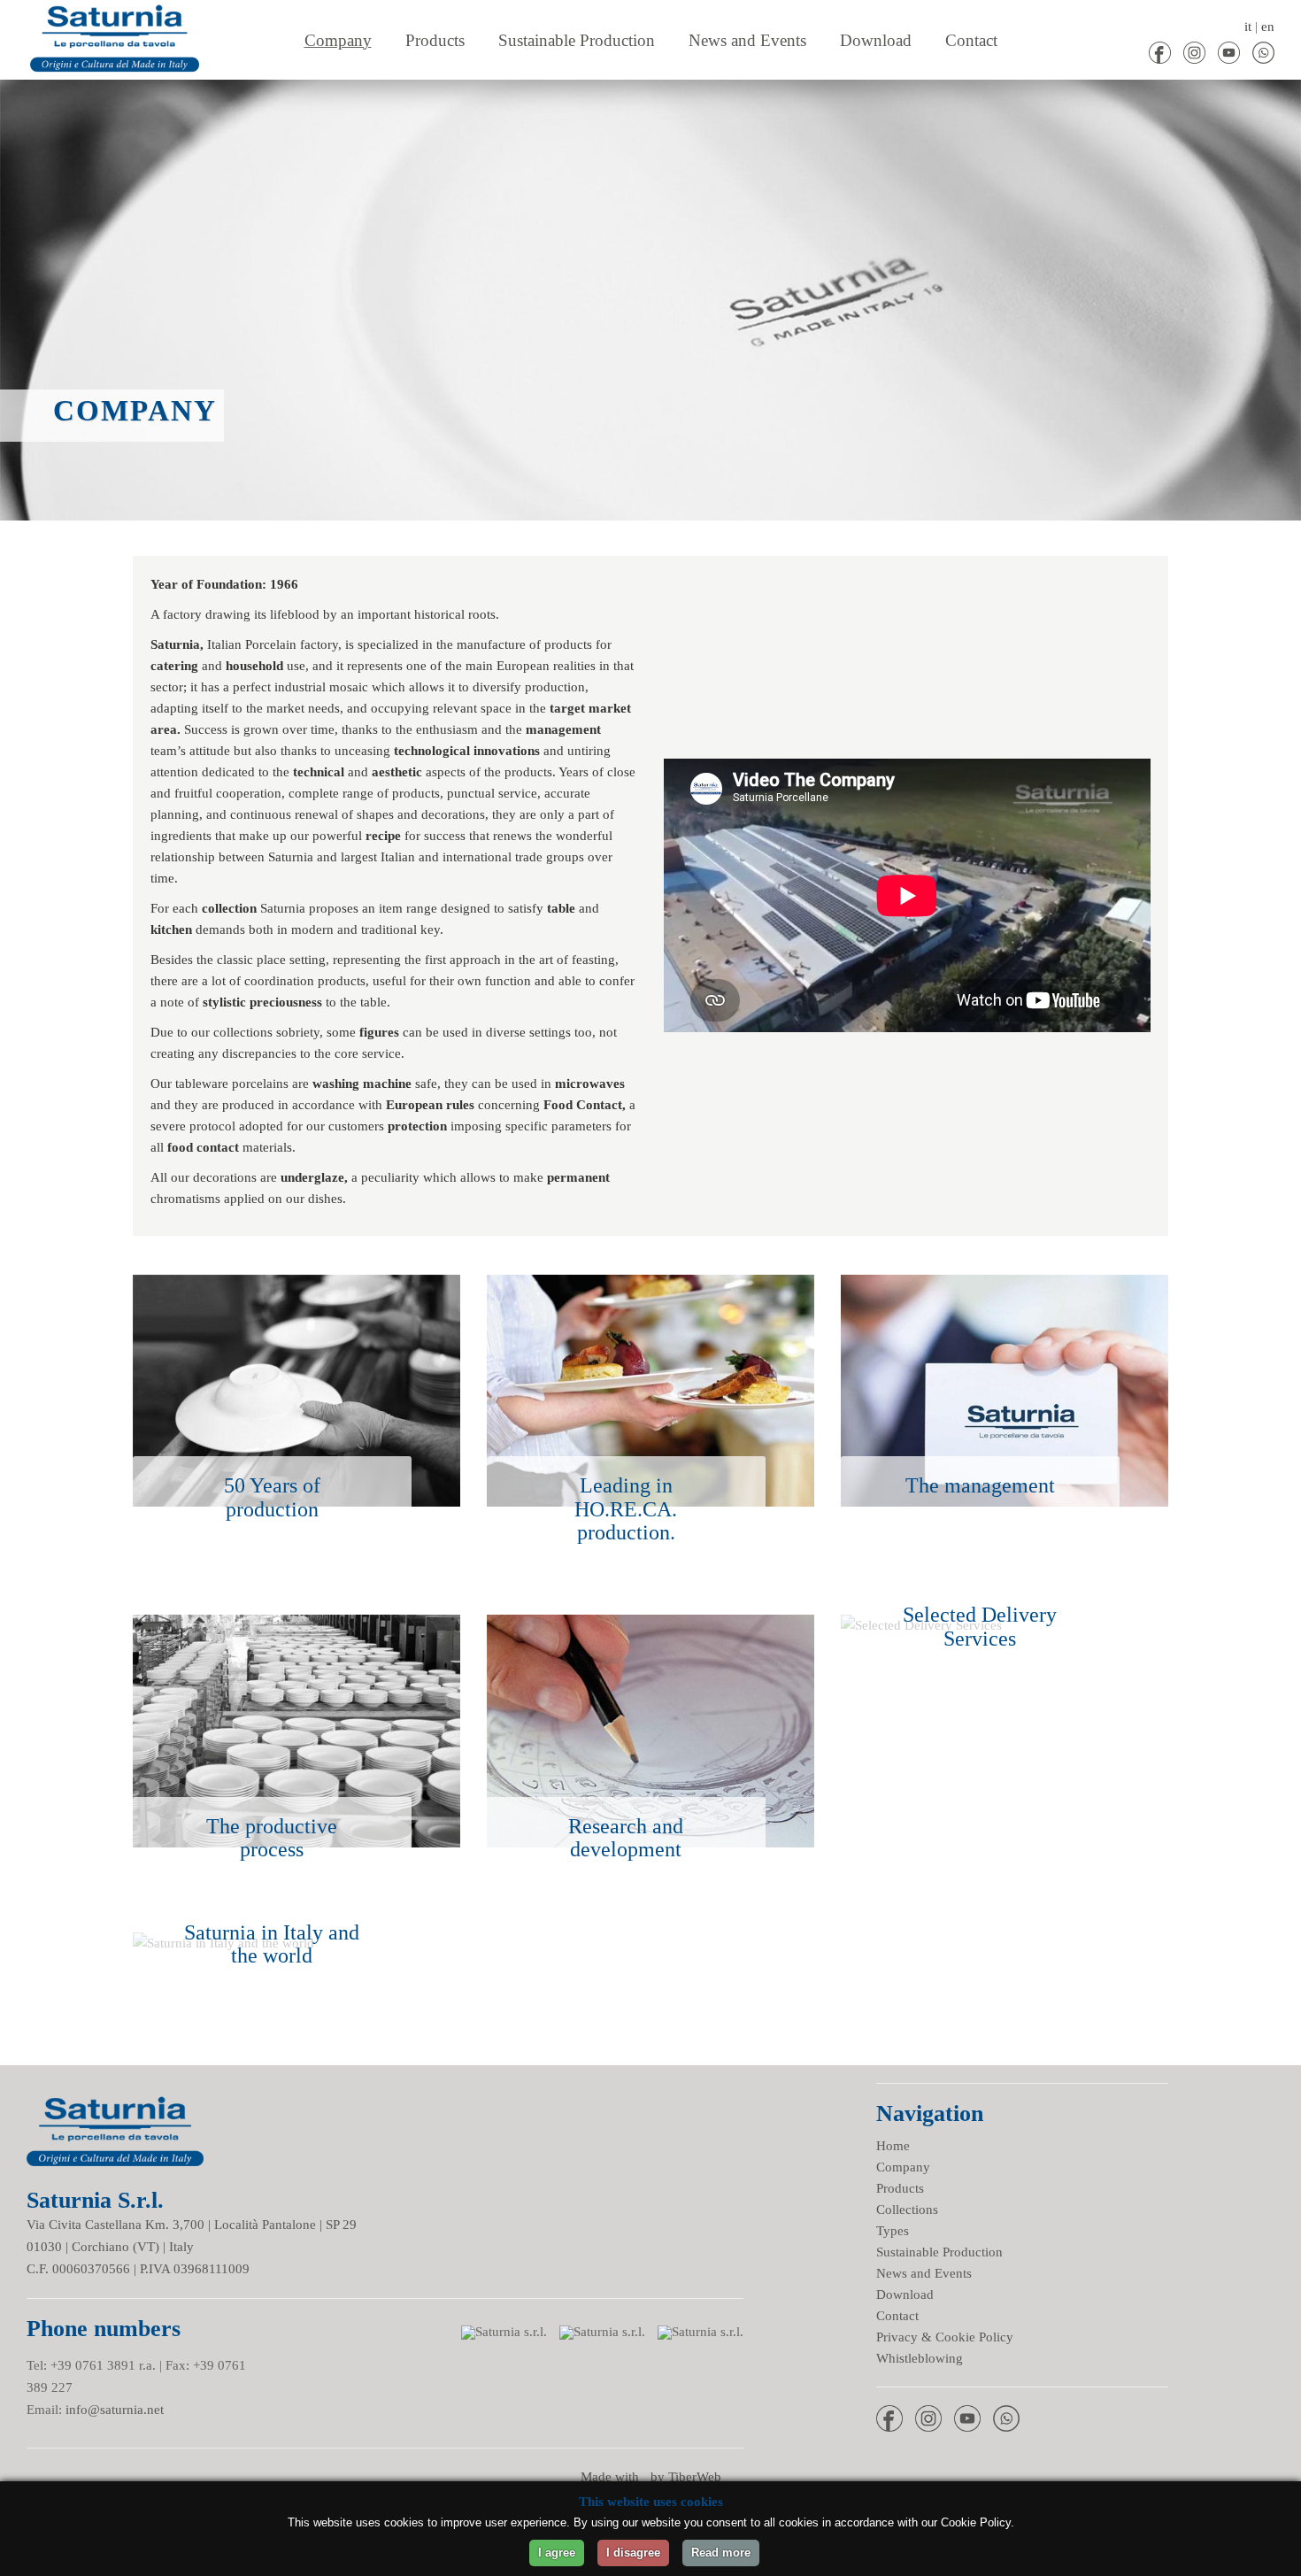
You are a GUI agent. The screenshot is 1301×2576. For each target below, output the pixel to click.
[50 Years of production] (296, 1285)
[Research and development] (650, 1625)
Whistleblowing (920, 2358)
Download (905, 2294)
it (1248, 27)
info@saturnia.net (115, 2410)
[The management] (1005, 1285)
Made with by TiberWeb (651, 2477)
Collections (907, 2210)
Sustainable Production (939, 2252)
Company (903, 2167)
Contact (897, 2316)
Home (893, 2146)
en (1268, 27)
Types (893, 2231)
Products (900, 2188)
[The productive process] (296, 1625)
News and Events (924, 2273)
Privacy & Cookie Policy (945, 2337)
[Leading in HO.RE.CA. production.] (650, 1285)
